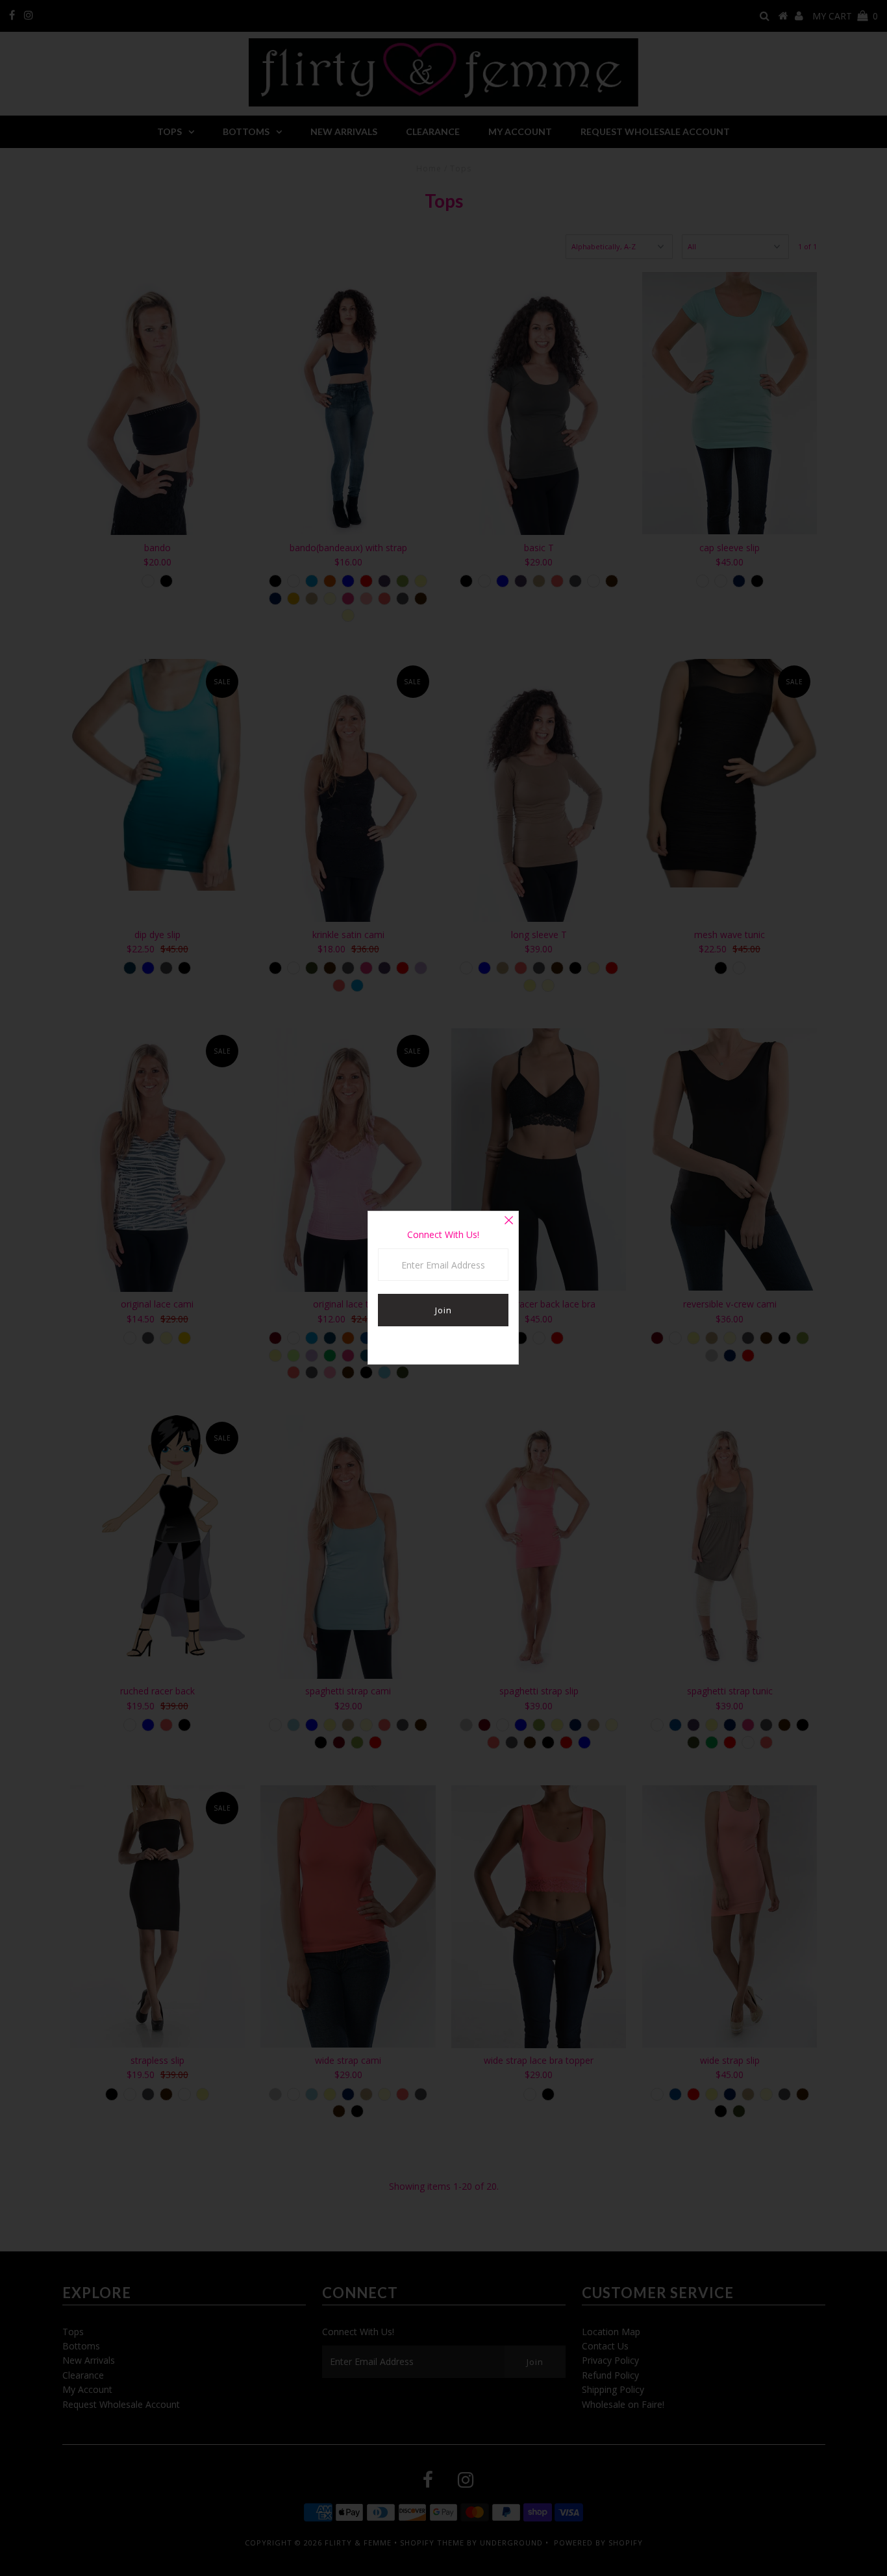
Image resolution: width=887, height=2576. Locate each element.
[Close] (508, 1221)
